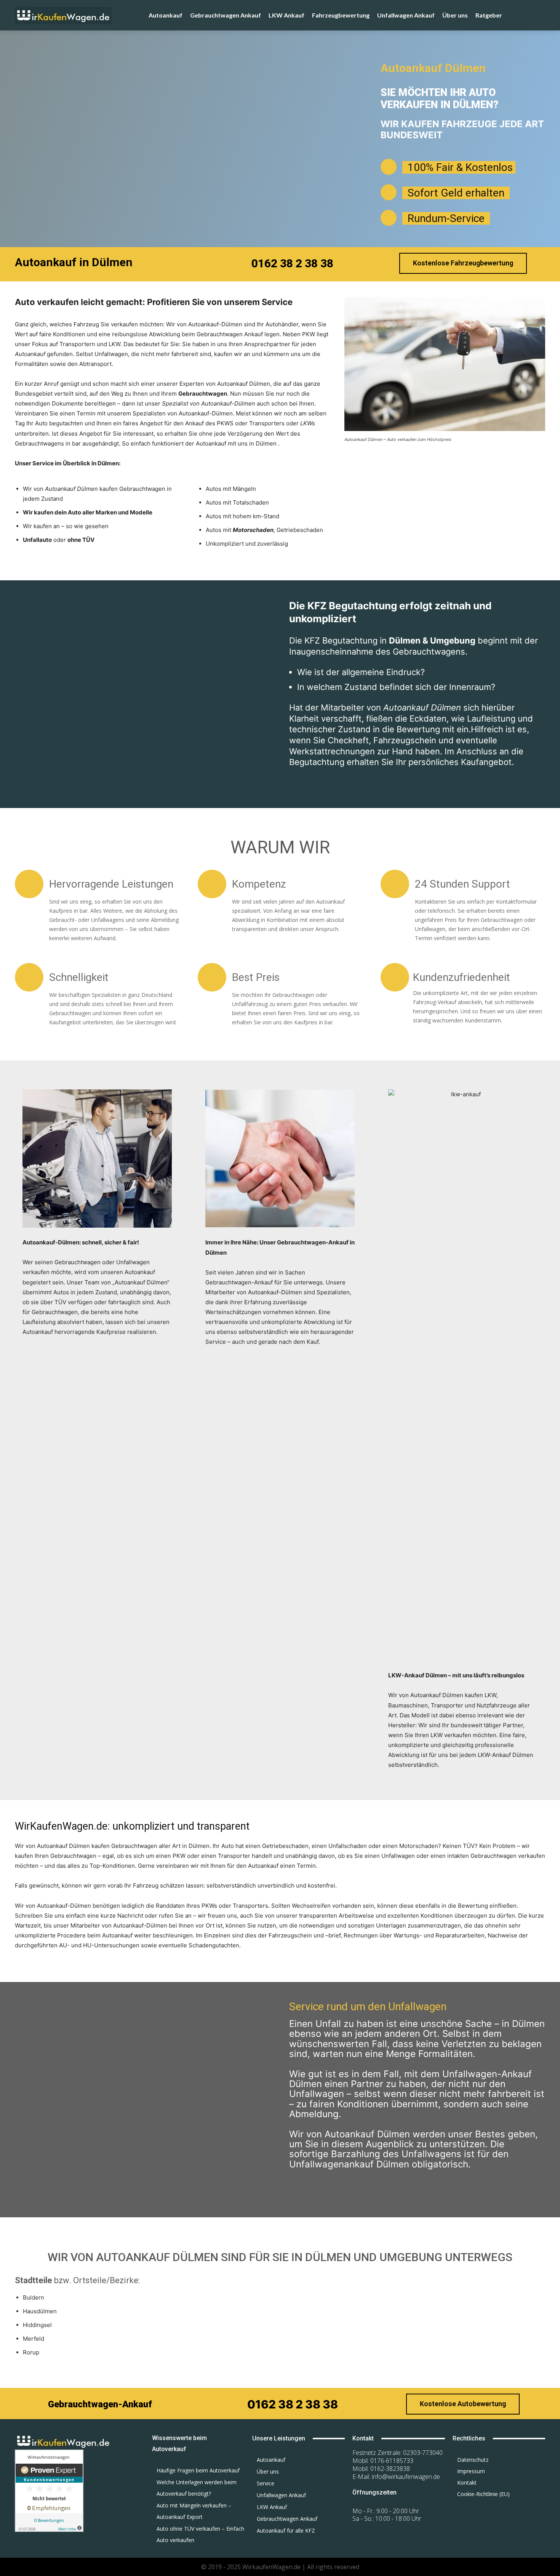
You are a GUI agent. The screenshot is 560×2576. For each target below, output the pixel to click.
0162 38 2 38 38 (292, 263)
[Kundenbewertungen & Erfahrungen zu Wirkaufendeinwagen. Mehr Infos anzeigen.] (49, 2530)
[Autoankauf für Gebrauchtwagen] (74, 2441)
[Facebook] (461, 2515)
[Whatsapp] (481, 2515)
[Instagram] (501, 2515)
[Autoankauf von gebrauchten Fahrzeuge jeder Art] (80, 15)
